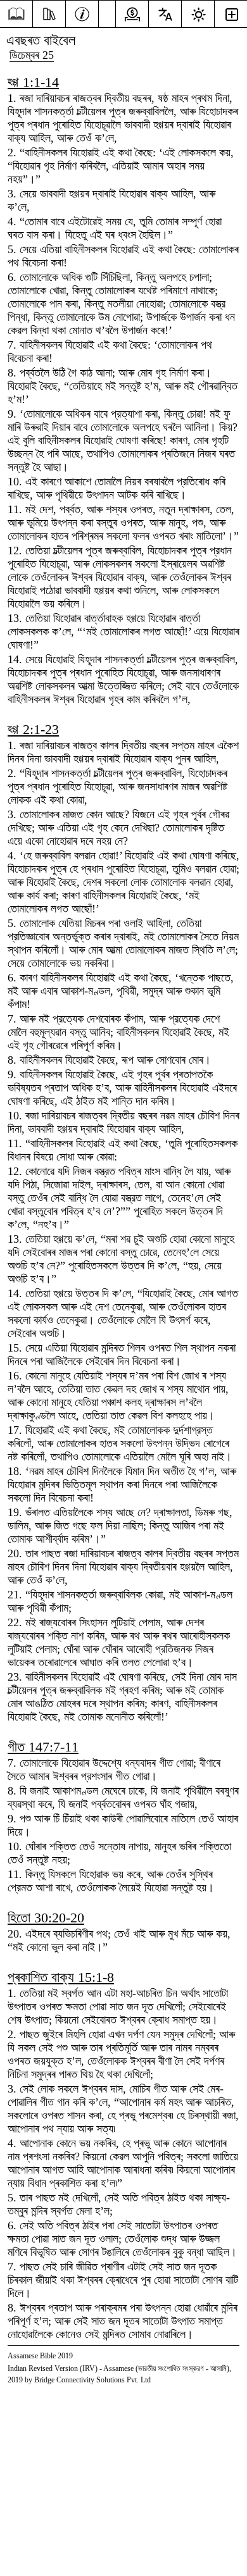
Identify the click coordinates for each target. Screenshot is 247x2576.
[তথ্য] (82, 13)
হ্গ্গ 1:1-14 (33, 82)
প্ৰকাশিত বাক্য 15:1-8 (61, 1977)
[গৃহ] (16, 14)
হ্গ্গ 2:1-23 (33, 729)
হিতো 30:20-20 (46, 1918)
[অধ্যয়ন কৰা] (49, 13)
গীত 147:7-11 (43, 1747)
